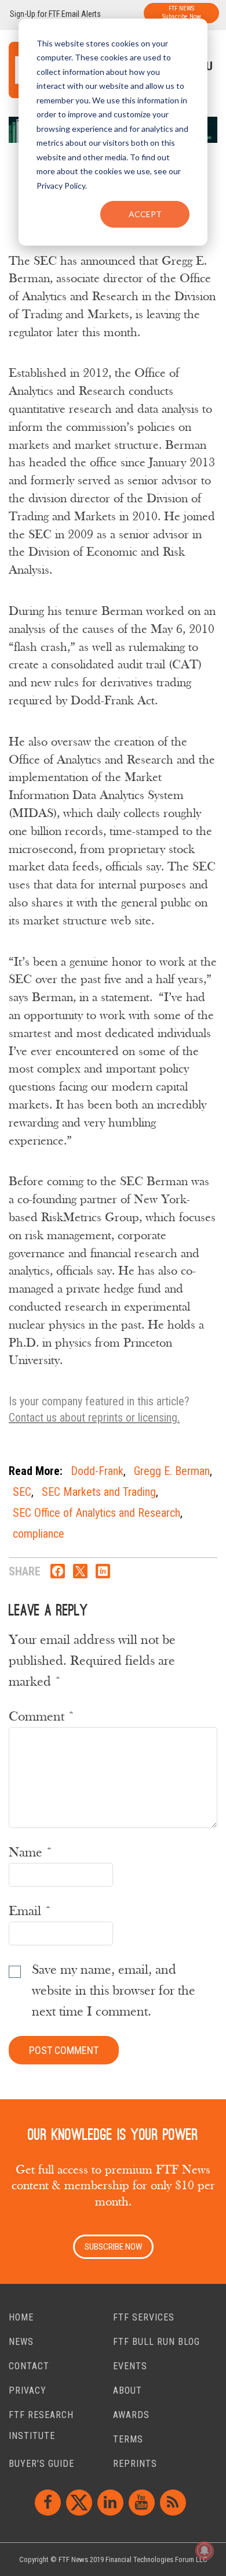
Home (21, 2317)
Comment (42, 1717)
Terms (128, 2439)
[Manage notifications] (205, 2550)
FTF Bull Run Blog (156, 2342)
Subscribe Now (113, 2247)
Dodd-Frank (97, 1471)
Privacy (28, 2390)
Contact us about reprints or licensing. (94, 1417)
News (21, 2342)
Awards (131, 2415)
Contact (29, 2366)
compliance (39, 1534)
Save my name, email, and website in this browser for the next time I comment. (114, 1991)
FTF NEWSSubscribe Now (182, 12)
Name (31, 1852)
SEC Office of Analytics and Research (96, 1513)
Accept (145, 214)
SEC (22, 1492)
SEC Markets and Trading (99, 1492)
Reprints (135, 2464)
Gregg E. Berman (172, 1471)
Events (130, 2366)
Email (30, 1911)
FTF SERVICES (144, 2317)
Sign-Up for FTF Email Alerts (55, 14)
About (127, 2390)
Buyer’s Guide (41, 2464)
